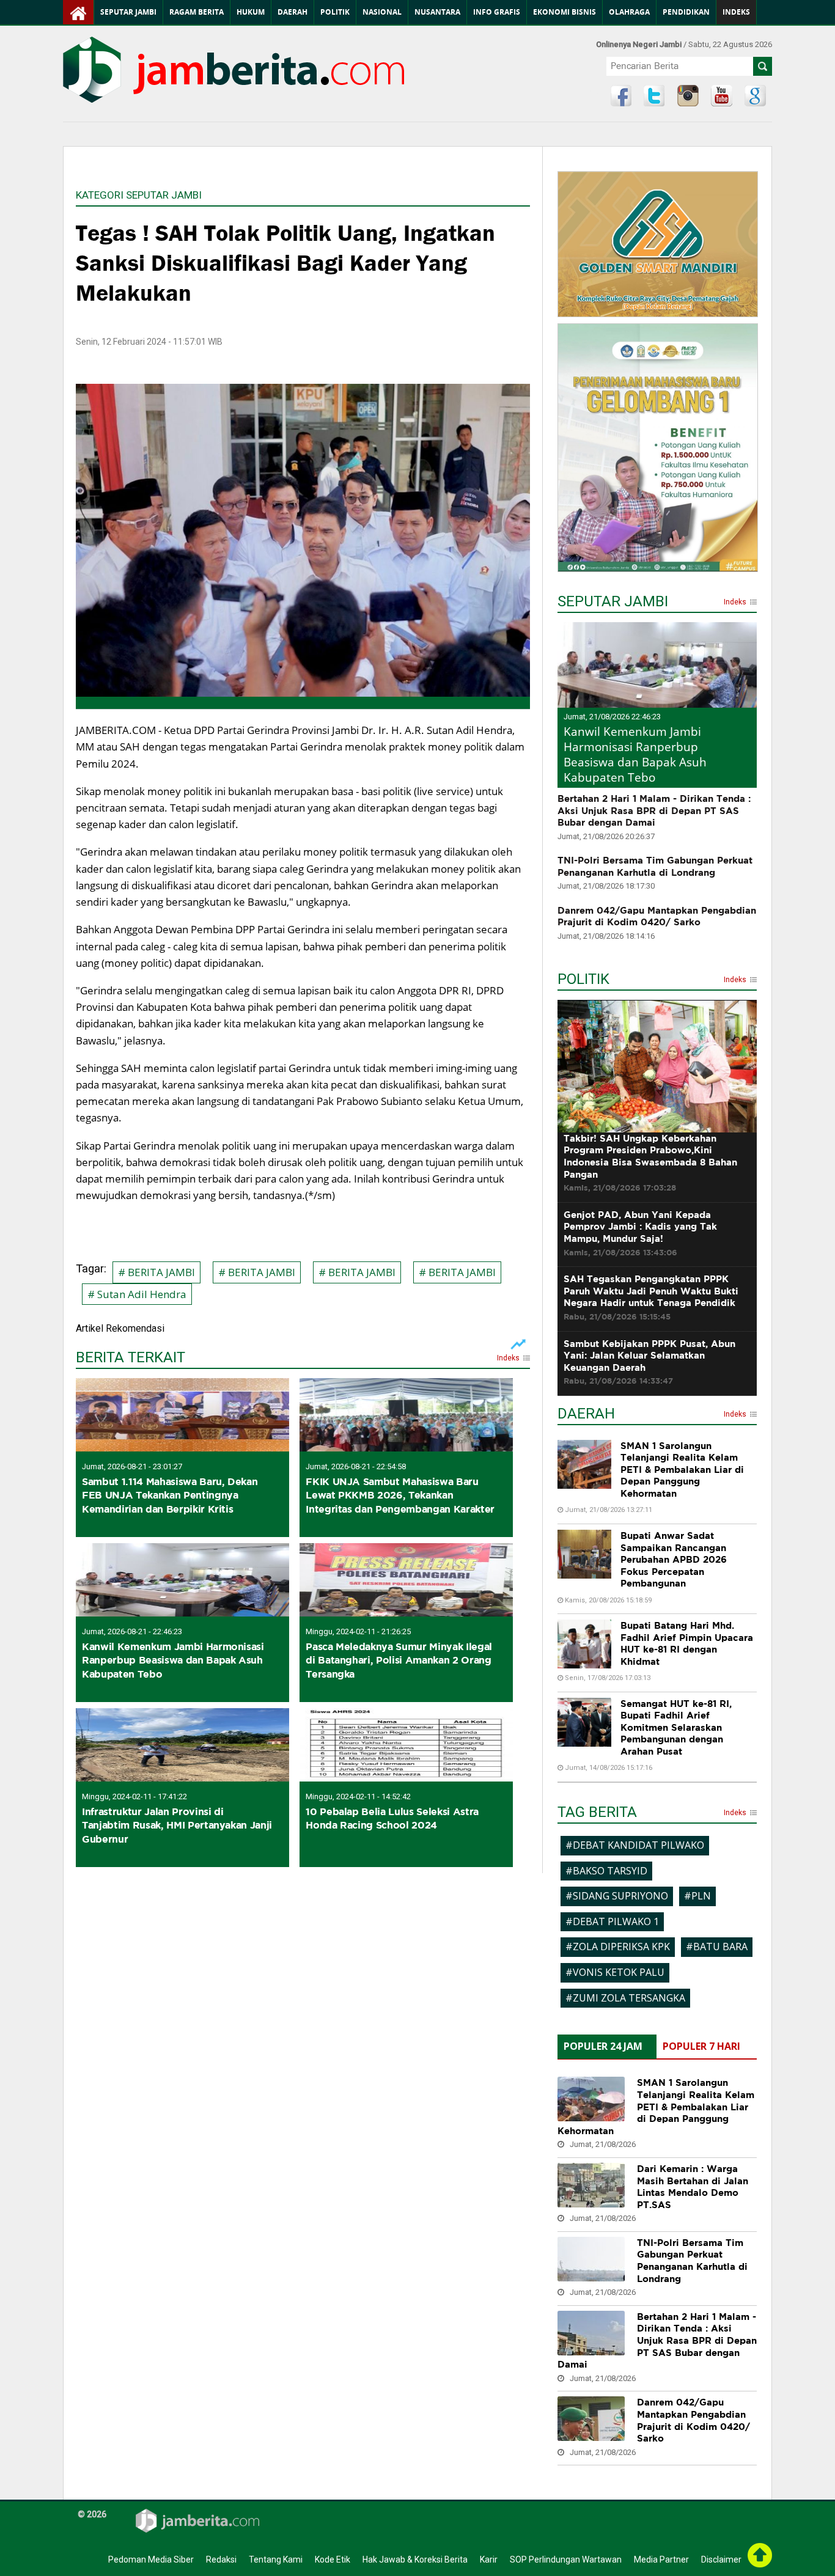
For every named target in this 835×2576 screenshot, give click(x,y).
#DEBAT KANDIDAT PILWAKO (635, 1845)
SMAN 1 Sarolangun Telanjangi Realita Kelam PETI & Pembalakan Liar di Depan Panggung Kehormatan (682, 1470)
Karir (489, 2559)
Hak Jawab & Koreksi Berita (415, 2559)
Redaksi (221, 2559)
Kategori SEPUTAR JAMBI (139, 195)
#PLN (697, 1896)
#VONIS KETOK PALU (615, 1972)
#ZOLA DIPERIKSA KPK (618, 1947)
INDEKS (736, 12)
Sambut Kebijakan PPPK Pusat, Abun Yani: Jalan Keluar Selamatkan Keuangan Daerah (649, 1362)
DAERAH (586, 1415)
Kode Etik (333, 2559)
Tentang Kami (276, 2559)
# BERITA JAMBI (156, 1272)
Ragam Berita (197, 12)
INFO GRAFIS (497, 12)
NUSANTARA (437, 12)
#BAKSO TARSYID (606, 1871)
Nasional (382, 12)
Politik (335, 12)
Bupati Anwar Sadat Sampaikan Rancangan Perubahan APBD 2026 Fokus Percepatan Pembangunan (674, 1559)
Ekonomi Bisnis (565, 12)
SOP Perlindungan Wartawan (566, 2559)
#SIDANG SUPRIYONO (617, 1896)
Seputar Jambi (128, 12)
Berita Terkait (131, 1359)
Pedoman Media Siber (151, 2559)
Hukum (251, 12)
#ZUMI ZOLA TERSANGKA (625, 1998)
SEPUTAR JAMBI (613, 603)
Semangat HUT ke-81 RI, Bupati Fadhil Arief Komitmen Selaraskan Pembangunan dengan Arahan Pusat (676, 1727)
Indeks (508, 1359)
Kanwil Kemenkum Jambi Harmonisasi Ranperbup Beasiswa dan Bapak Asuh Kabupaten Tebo (173, 1660)
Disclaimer (721, 2559)
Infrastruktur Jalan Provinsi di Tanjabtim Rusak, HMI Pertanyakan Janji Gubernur (177, 1825)
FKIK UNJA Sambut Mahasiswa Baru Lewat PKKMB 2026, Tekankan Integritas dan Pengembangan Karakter (400, 1495)
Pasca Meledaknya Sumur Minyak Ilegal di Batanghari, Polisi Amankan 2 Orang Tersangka (399, 1660)
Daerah (292, 12)
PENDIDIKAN (686, 12)
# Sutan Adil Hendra (137, 1294)
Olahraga (629, 12)
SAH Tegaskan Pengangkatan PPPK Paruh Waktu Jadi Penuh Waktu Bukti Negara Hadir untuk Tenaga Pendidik (651, 1297)
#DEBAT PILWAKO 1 (612, 1921)
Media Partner (661, 2559)
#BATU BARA (717, 1947)
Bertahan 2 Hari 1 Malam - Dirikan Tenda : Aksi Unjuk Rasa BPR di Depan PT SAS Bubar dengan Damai (654, 810)
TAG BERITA (597, 1814)
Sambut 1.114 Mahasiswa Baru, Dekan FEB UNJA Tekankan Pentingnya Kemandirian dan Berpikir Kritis (170, 1495)
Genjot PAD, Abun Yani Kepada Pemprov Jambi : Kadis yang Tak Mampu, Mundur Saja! (640, 1233)
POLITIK (583, 981)
